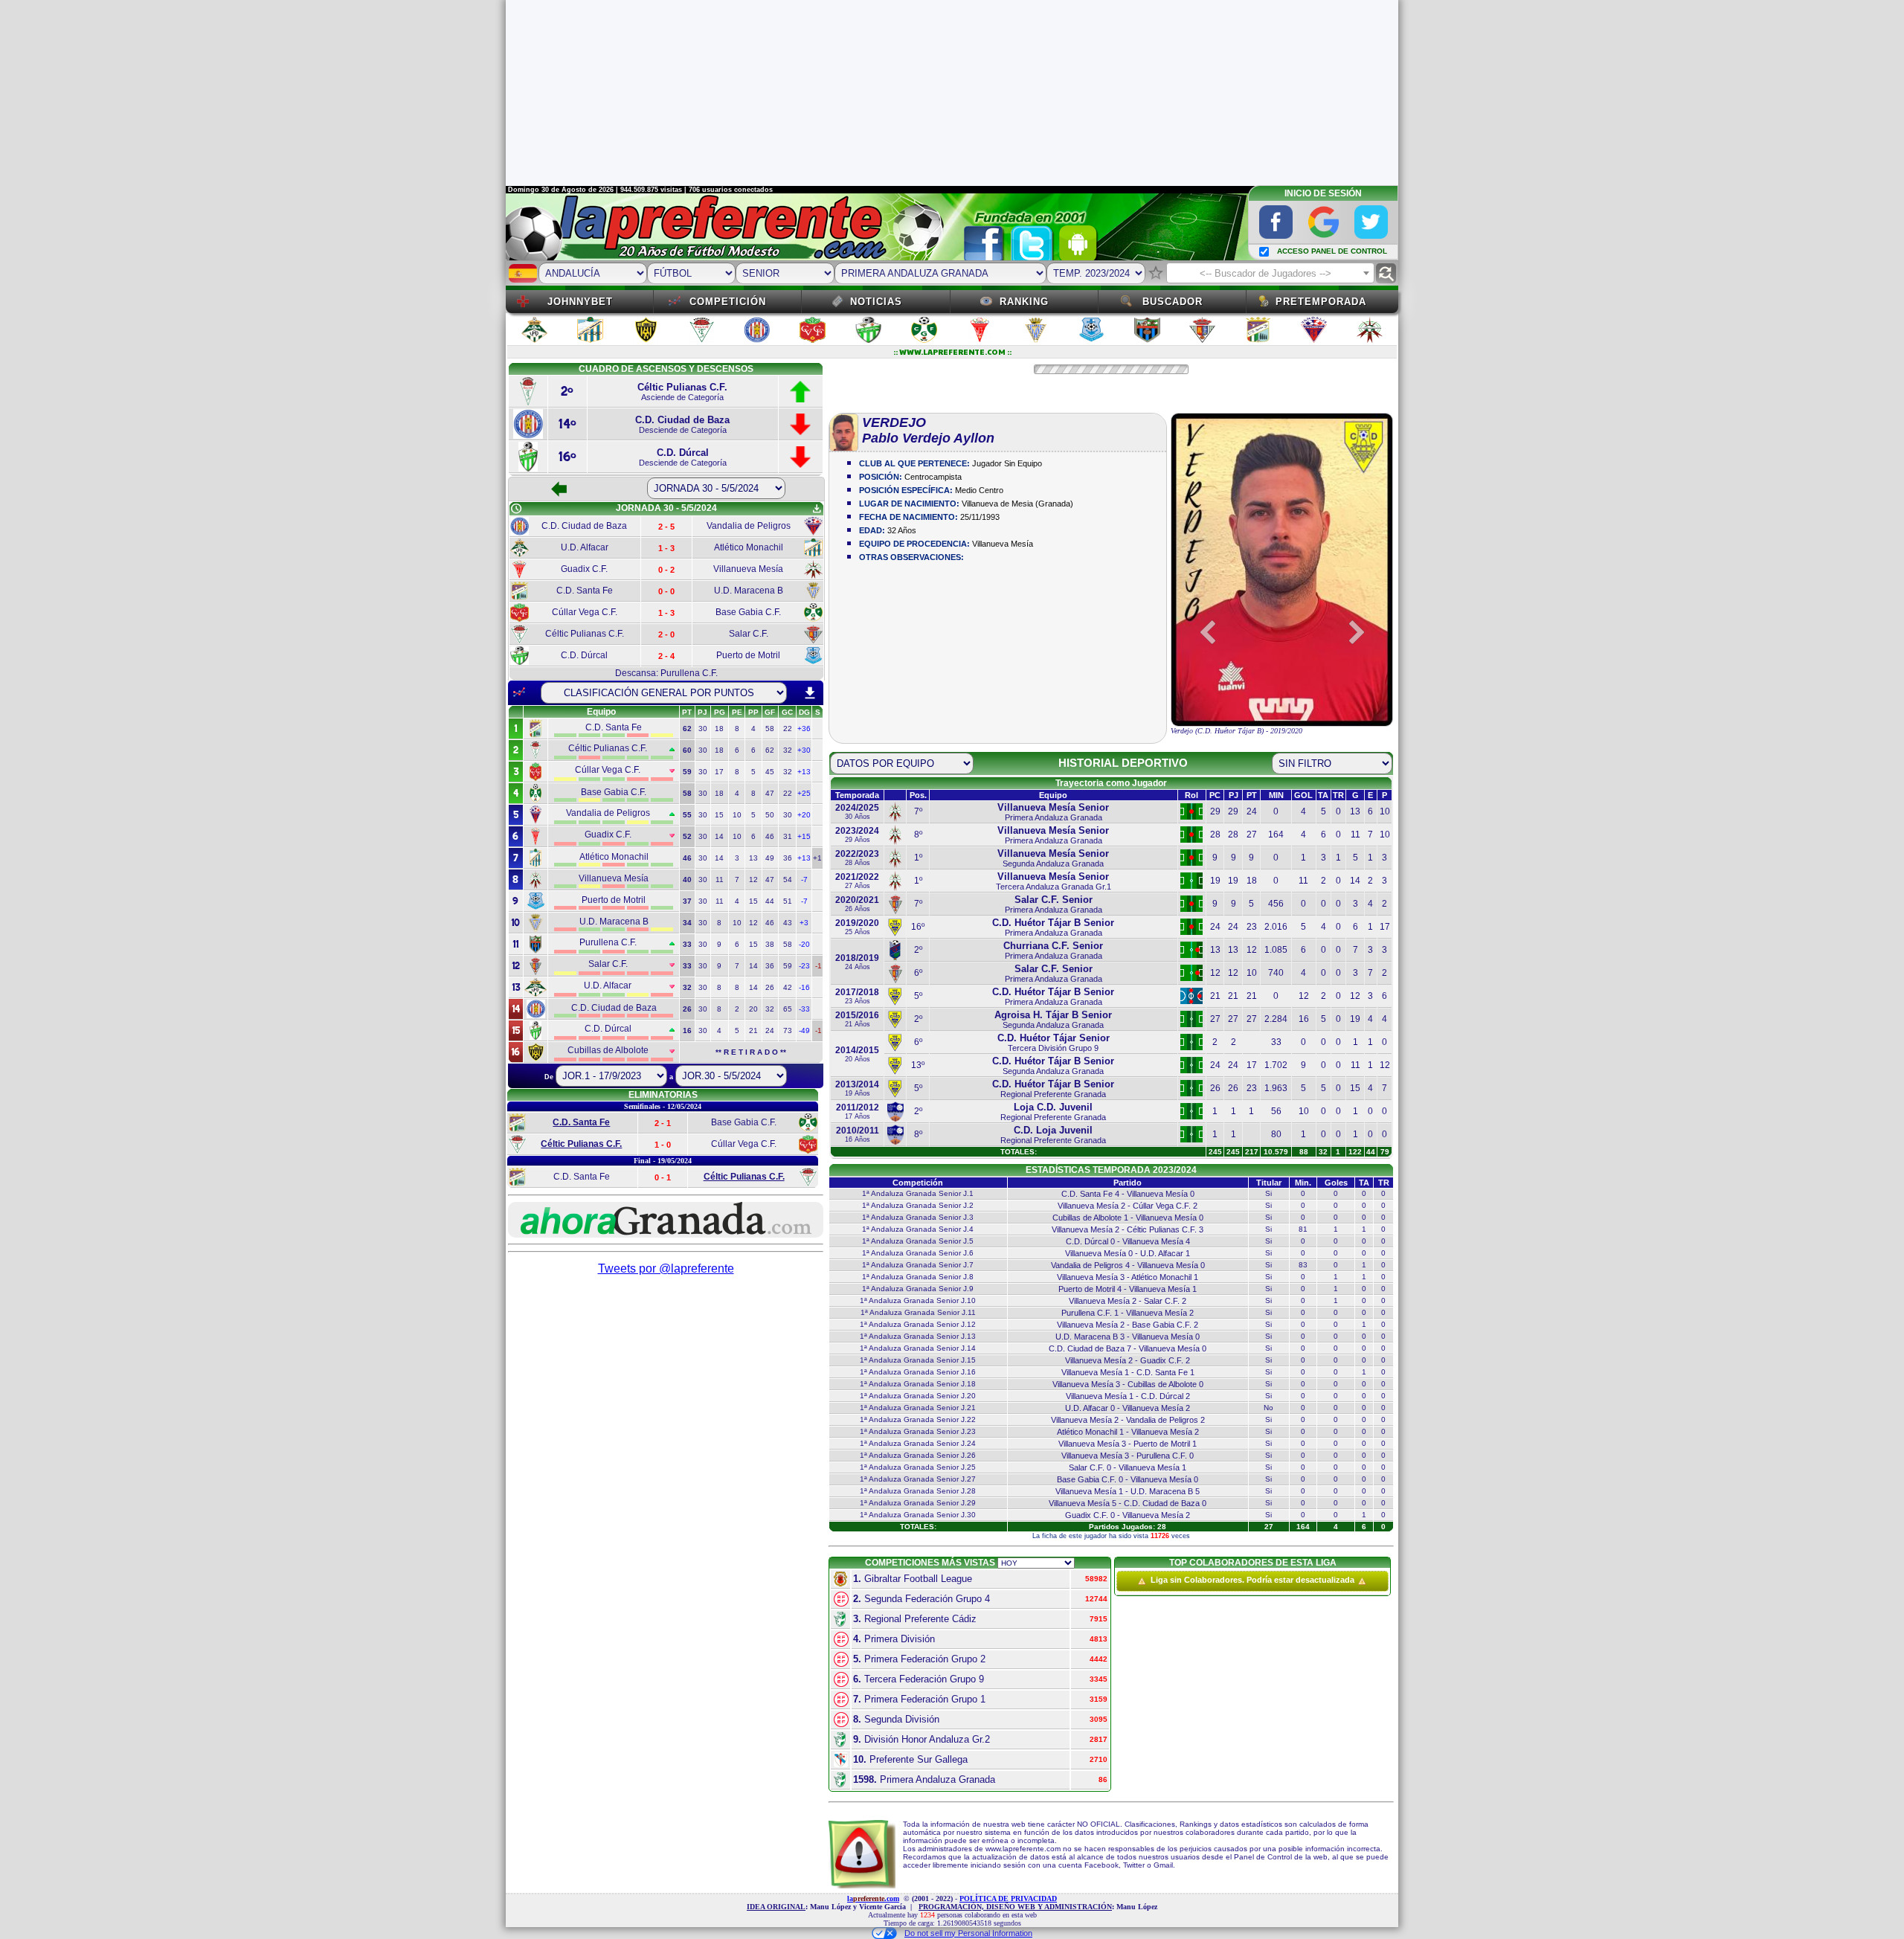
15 (719, 815)
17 (719, 772)
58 (770, 729)
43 (788, 923)
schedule (516, 509)
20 (753, 1009)
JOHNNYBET (580, 302)
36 (788, 858)
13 (753, 858)
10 (737, 815)
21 (753, 1030)
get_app (817, 509)
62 (770, 750)
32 (788, 750)
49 (770, 858)
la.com (873, 1898)
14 (719, 836)
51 (788, 901)
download (810, 693)
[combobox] (1270, 273)
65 (788, 1009)
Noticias (876, 302)
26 (770, 987)
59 (788, 966)
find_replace (1386, 273)
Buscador (1173, 302)
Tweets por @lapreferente (666, 1268)
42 (788, 987)
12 (753, 880)
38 (770, 944)
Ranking (1024, 302)
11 (720, 880)
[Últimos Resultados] (519, 692)
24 (770, 1030)
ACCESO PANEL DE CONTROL (1332, 251)
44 (770, 901)
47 (770, 793)
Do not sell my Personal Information (968, 1933)
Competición (728, 302)
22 (788, 729)
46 (770, 836)
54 (788, 880)
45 (770, 772)
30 (703, 729)
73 (788, 1030)
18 (719, 729)
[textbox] (1270, 274)
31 (788, 836)
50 (770, 815)
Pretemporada (1321, 302)
